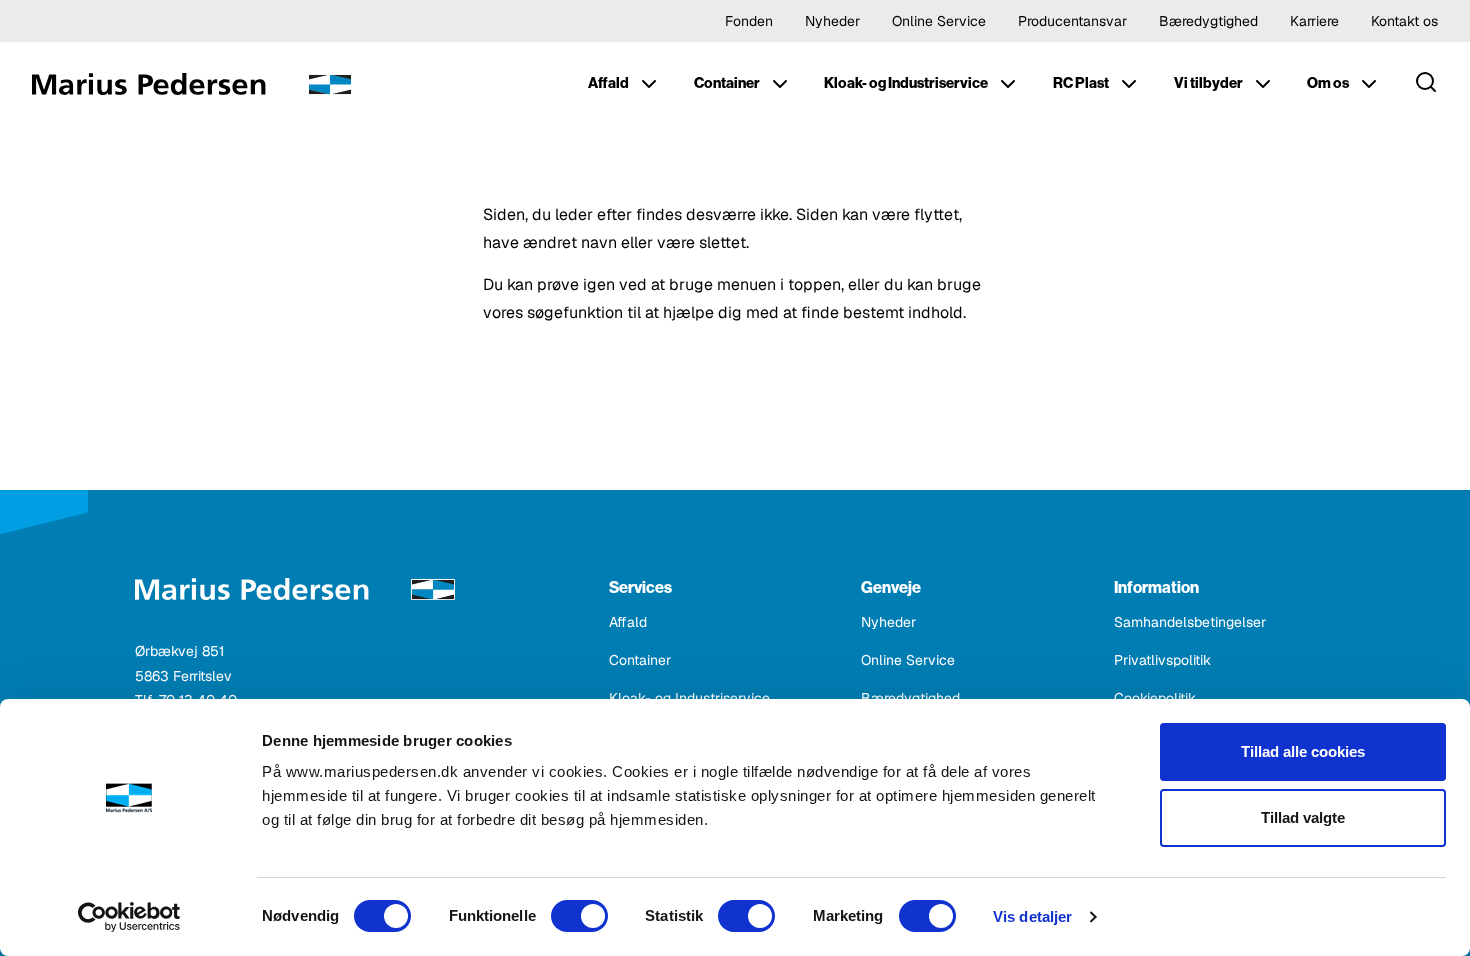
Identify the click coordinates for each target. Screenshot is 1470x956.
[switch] (579, 916)
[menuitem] (625, 84)
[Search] (1426, 84)
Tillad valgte (1303, 817)
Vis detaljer (1032, 916)
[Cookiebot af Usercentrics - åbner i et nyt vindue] (129, 917)
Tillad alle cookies (1303, 751)
